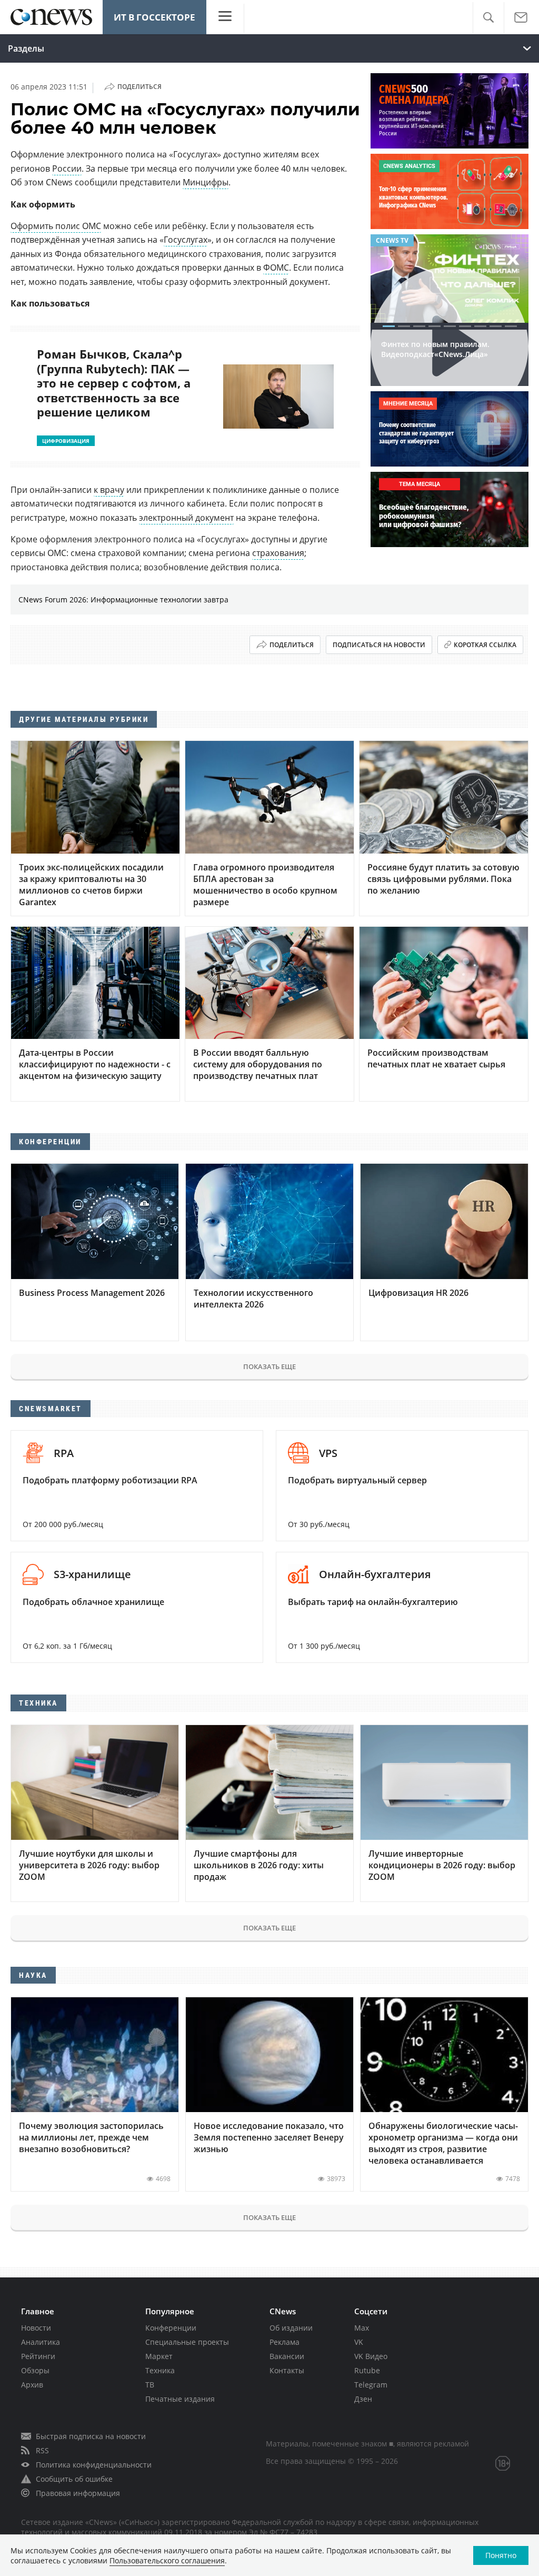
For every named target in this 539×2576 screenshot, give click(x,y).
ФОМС (276, 267)
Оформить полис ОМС (56, 226)
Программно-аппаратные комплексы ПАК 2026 (429, 365)
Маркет (159, 2356)
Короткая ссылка (485, 645)
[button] (488, 18)
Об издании (291, 2328)
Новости (36, 2328)
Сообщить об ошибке (74, 2479)
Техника (160, 2370)
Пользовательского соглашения (167, 2560)
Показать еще (269, 1366)
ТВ (150, 2385)
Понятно (501, 2555)
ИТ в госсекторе (154, 17)
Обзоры (35, 2370)
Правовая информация (78, 2493)
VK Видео (371, 2356)
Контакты (287, 2370)
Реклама (285, 2342)
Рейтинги (38, 2356)
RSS (42, 2450)
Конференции (171, 2328)
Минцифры (206, 182)
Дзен (363, 2399)
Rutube (367, 2370)
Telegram (371, 2385)
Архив (32, 2385)
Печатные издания (180, 2399)
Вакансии (287, 2356)
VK (359, 2342)
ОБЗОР (387, 240)
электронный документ (186, 518)
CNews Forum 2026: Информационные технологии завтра (123, 600)
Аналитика (41, 2342)
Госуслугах (186, 240)
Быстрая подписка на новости (91, 2436)
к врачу (109, 490)
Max (362, 2328)
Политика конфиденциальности (94, 2465)
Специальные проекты (187, 2342)
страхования (278, 553)
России (67, 169)
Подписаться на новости (379, 645)
